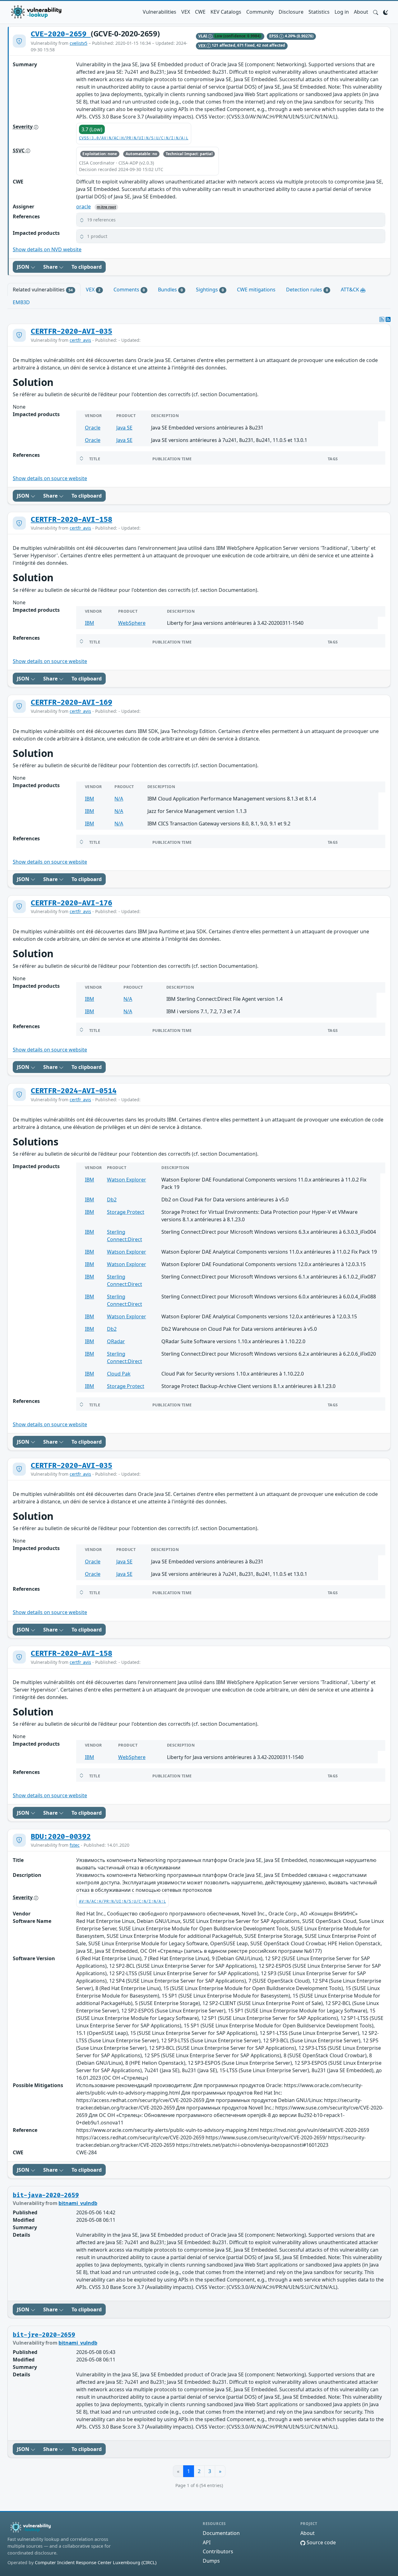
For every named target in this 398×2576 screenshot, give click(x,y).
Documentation (221, 2533)
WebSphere (132, 623)
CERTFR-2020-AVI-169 (72, 703)
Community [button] (260, 12)
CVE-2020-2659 (61, 34)
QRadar (116, 1341)
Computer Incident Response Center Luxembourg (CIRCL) (96, 2562)
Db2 (112, 1200)
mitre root (106, 207)
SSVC (19, 151)
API (207, 2542)
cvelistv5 (79, 43)
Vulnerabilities (160, 12)
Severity (23, 127)
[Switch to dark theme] (386, 12)
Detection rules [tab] (307, 290)
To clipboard (87, 267)
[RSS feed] (388, 319)
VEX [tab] (93, 290)
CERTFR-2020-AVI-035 (72, 332)
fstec (75, 1845)
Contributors (218, 2551)
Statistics (319, 12)
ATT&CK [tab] (351, 290)
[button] (376, 12)
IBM (90, 623)
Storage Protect (126, 1212)
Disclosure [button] (291, 12)
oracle (83, 207)
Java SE (124, 428)
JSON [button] (24, 267)
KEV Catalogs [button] (226, 12)
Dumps (211, 2561)
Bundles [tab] (170, 290)
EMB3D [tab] (21, 302)
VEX (186, 12)
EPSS (274, 36)
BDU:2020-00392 (61, 1837)
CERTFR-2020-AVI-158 (72, 520)
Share (51, 267)
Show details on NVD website (47, 249)
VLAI (203, 36)
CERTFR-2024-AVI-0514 (74, 1091)
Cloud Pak (119, 1374)
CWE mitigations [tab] (256, 290)
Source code (321, 2542)
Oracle (93, 428)
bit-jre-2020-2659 (44, 2335)
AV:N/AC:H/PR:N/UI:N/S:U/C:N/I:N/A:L (123, 1902)
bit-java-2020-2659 (46, 2195)
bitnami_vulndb (78, 2203)
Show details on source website (50, 478)
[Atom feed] (382, 319)
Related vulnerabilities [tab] (43, 290)
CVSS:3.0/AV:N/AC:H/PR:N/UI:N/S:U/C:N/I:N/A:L (134, 138)
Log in (342, 12)
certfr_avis (80, 340)
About (361, 12)
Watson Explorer (127, 1180)
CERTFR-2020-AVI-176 (72, 903)
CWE (200, 12)
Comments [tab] (129, 290)
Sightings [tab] (210, 290)
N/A (119, 799)
